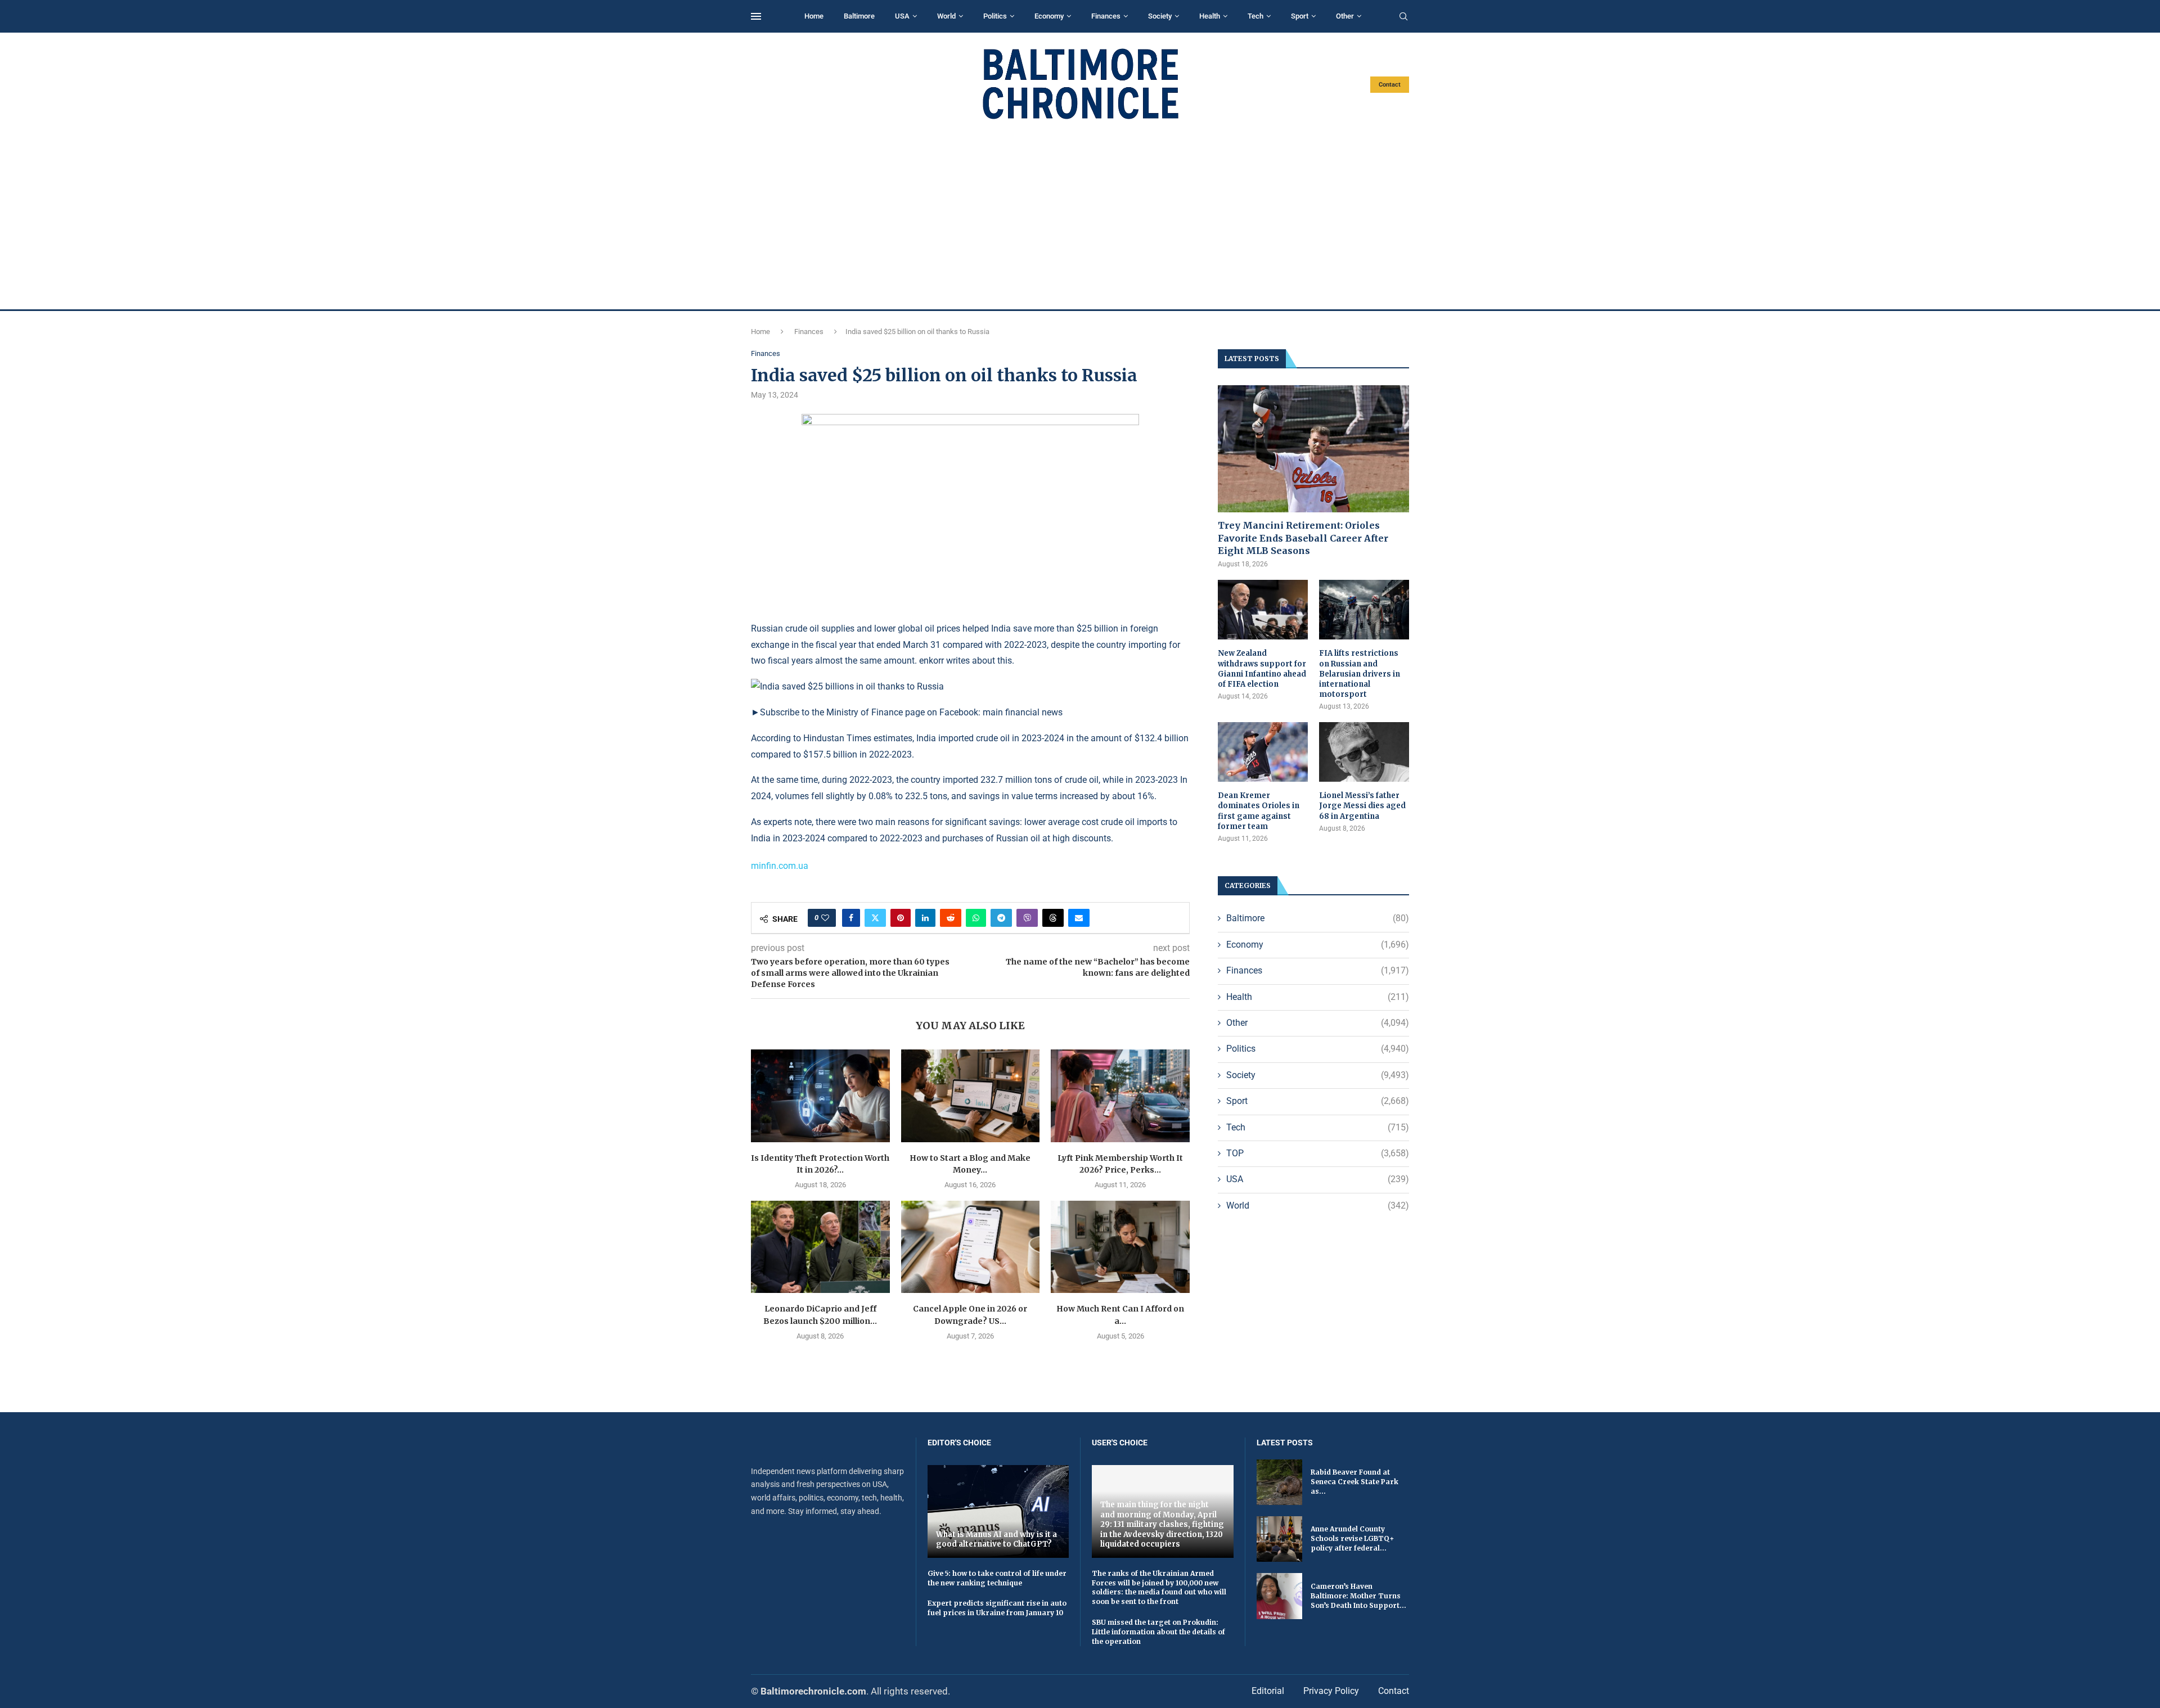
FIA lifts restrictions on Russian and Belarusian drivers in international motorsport (1360, 674)
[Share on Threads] (1053, 918)
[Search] (1403, 17)
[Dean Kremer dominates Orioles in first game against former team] (1263, 752)
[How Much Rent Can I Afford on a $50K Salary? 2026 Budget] (1120, 1247)
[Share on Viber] (1027, 918)
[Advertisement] (1080, 215)
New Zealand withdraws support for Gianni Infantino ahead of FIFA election (1262, 669)
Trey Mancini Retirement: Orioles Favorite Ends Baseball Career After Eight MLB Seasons (1303, 538)
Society (1160, 16)
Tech (1255, 16)
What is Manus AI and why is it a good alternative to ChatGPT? (996, 1540)
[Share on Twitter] (875, 918)
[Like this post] (825, 918)
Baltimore (859, 16)
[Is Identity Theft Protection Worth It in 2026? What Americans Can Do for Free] (820, 1096)
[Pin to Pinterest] (901, 918)
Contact (1390, 85)
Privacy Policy (1331, 1691)
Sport (1300, 16)
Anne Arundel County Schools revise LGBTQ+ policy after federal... (1352, 1538)
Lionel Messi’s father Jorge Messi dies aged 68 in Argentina (1362, 806)
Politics (995, 16)
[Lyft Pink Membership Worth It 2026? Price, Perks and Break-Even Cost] (1120, 1096)
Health (1210, 16)
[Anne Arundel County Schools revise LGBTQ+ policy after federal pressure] (1279, 1539)
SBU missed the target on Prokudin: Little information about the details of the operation (1158, 1632)
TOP (1318, 1153)
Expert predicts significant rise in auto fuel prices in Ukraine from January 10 (997, 1608)
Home (814, 16)
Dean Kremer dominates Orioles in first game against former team (1259, 811)
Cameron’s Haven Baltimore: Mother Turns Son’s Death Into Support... (1358, 1596)
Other (1345, 16)
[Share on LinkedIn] (925, 918)
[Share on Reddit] (951, 918)
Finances (1106, 16)
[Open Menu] (756, 16)
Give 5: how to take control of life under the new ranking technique (997, 1578)
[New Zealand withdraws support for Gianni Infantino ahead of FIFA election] (1263, 610)
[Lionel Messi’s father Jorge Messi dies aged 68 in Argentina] (1364, 752)
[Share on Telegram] (1001, 918)
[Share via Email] (1079, 918)
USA (902, 16)
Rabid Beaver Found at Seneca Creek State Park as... (1354, 1482)
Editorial (1268, 1691)
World (946, 16)
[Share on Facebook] (851, 918)
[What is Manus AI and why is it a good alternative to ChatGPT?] (998, 1511)
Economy (1049, 16)
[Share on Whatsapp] (976, 918)
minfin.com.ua (780, 866)
